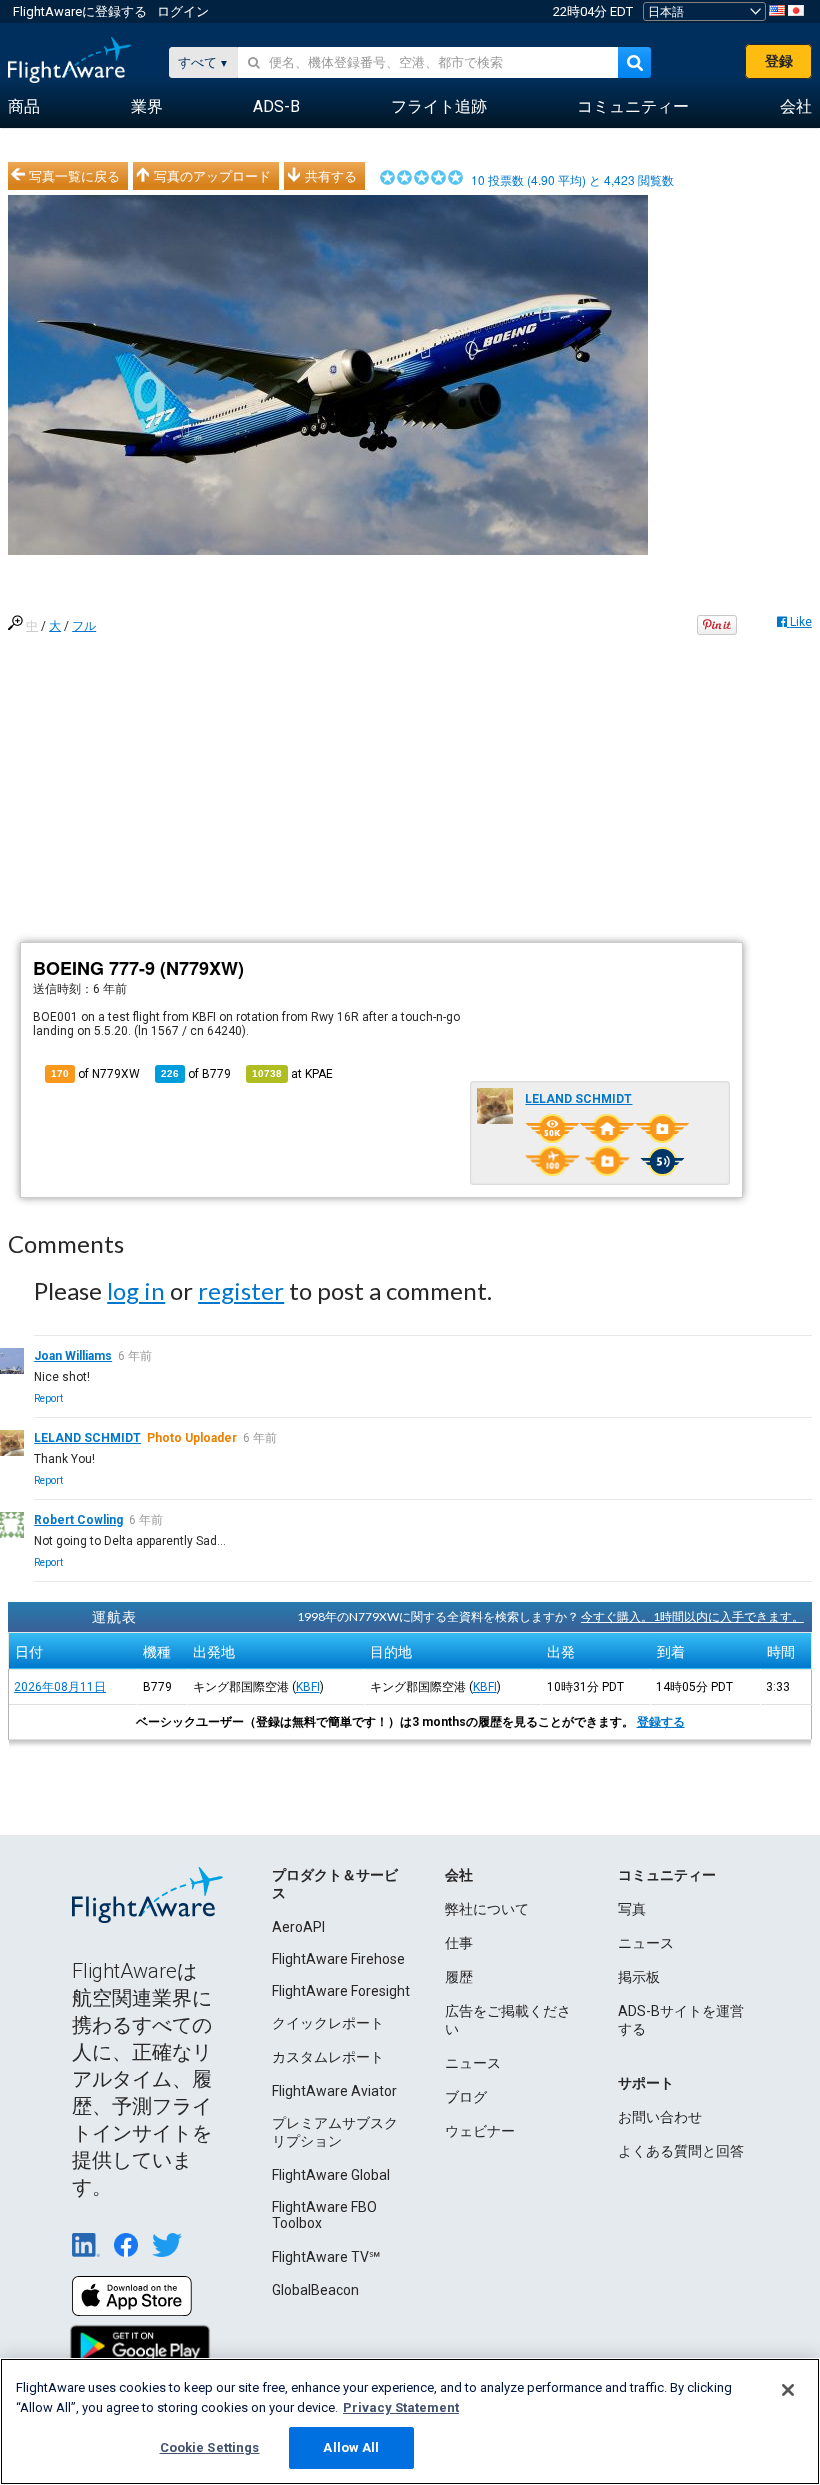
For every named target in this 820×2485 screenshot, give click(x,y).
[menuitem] (24, 107)
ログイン (183, 11)
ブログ (466, 2097)
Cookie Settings (210, 2447)
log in (136, 1290)
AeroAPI (298, 1927)
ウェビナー (480, 2131)
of (196, 1074)
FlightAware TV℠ (326, 2257)
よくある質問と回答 (681, 2151)
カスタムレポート (328, 2057)
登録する (661, 1722)
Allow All (351, 2447)
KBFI (308, 1687)
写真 (632, 1909)
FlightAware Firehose (338, 1959)
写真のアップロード (212, 176)
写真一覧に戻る (74, 176)
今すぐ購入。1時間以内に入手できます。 (692, 1616)
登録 (779, 61)
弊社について (487, 1909)
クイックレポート (328, 2023)
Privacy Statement (401, 2407)
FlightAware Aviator (334, 2091)
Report (48, 1398)
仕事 (459, 1943)
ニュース (473, 2063)
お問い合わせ (660, 2117)
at (292, 1074)
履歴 (459, 1977)
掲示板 (639, 1977)
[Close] (788, 2390)
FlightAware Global (331, 2175)
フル (84, 626)
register (241, 1290)
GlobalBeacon (315, 2290)
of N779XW (95, 1074)
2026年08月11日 (60, 1687)
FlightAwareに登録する (80, 11)
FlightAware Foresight (341, 1991)
